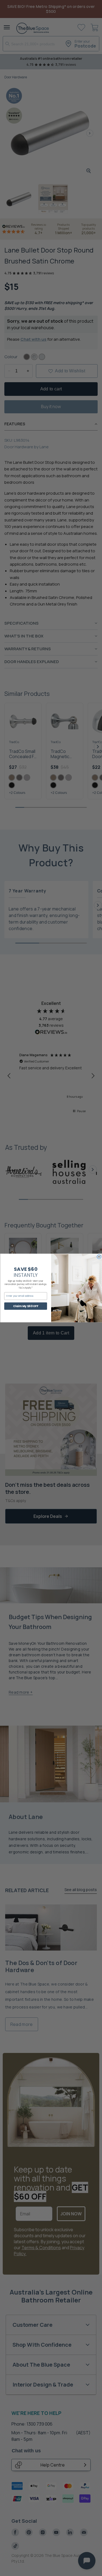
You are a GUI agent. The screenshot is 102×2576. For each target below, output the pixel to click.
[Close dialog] (99, 1257)
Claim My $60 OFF (26, 1306)
